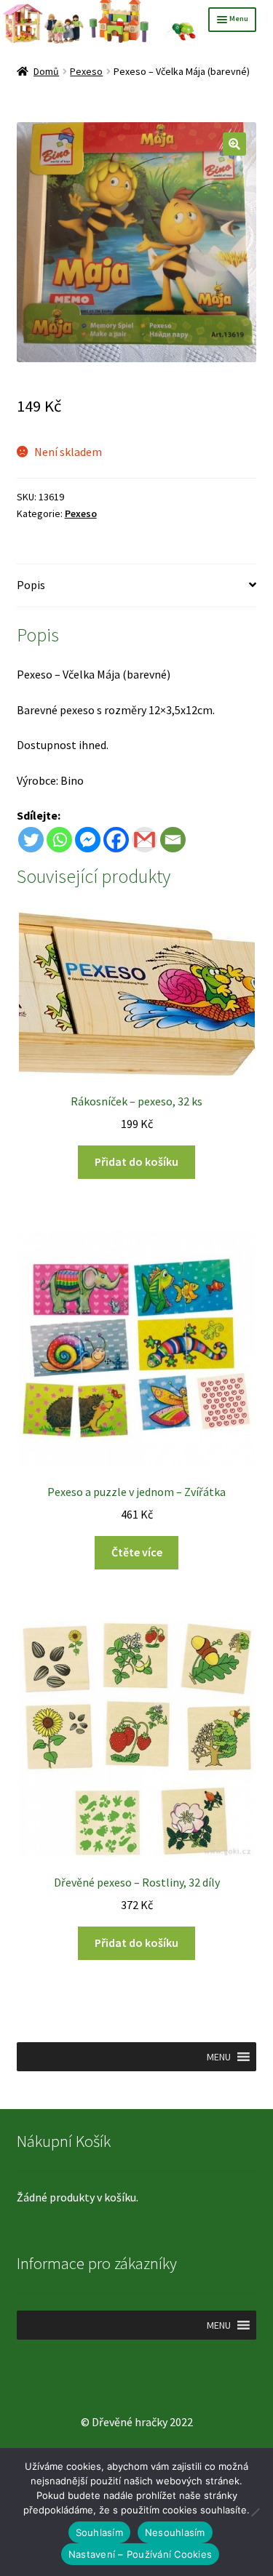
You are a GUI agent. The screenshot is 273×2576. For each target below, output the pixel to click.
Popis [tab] (31, 585)
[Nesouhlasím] (255, 2512)
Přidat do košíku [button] (136, 1161)
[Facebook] (116, 840)
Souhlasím (99, 2532)
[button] (234, 144)
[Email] (173, 840)
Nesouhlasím (175, 2532)
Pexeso (86, 71)
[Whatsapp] (59, 840)
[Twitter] (31, 840)
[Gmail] (145, 840)
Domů (46, 71)
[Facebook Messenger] (88, 840)
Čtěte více (137, 1552)
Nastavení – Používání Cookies (140, 2554)
